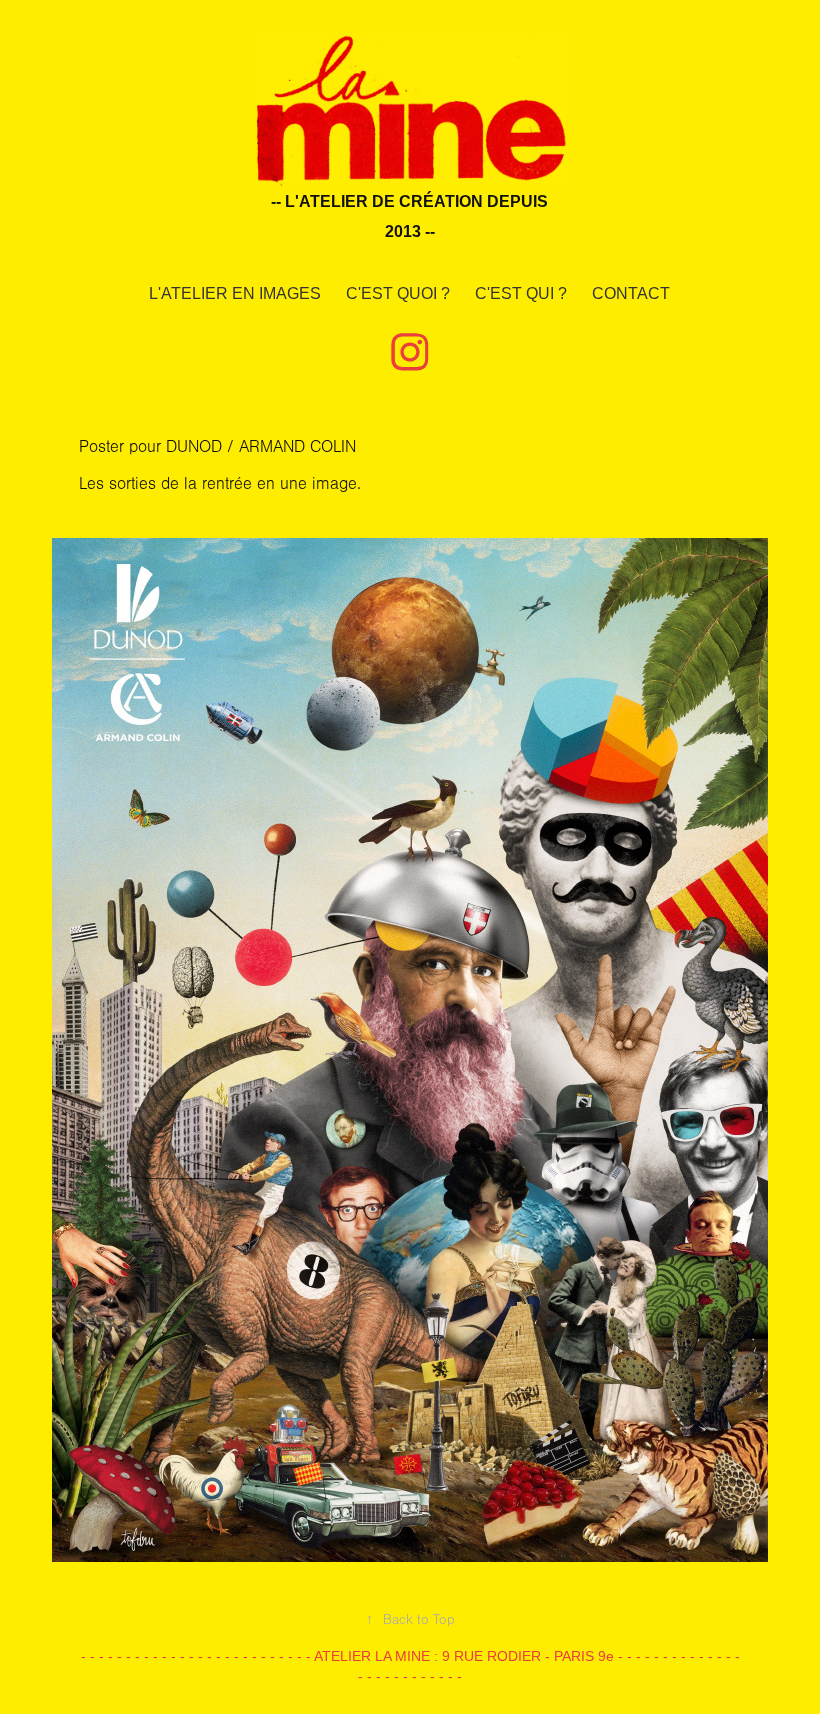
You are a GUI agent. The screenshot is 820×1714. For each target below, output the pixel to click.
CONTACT (631, 293)
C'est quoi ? (398, 293)
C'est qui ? (521, 293)
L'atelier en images (235, 293)
